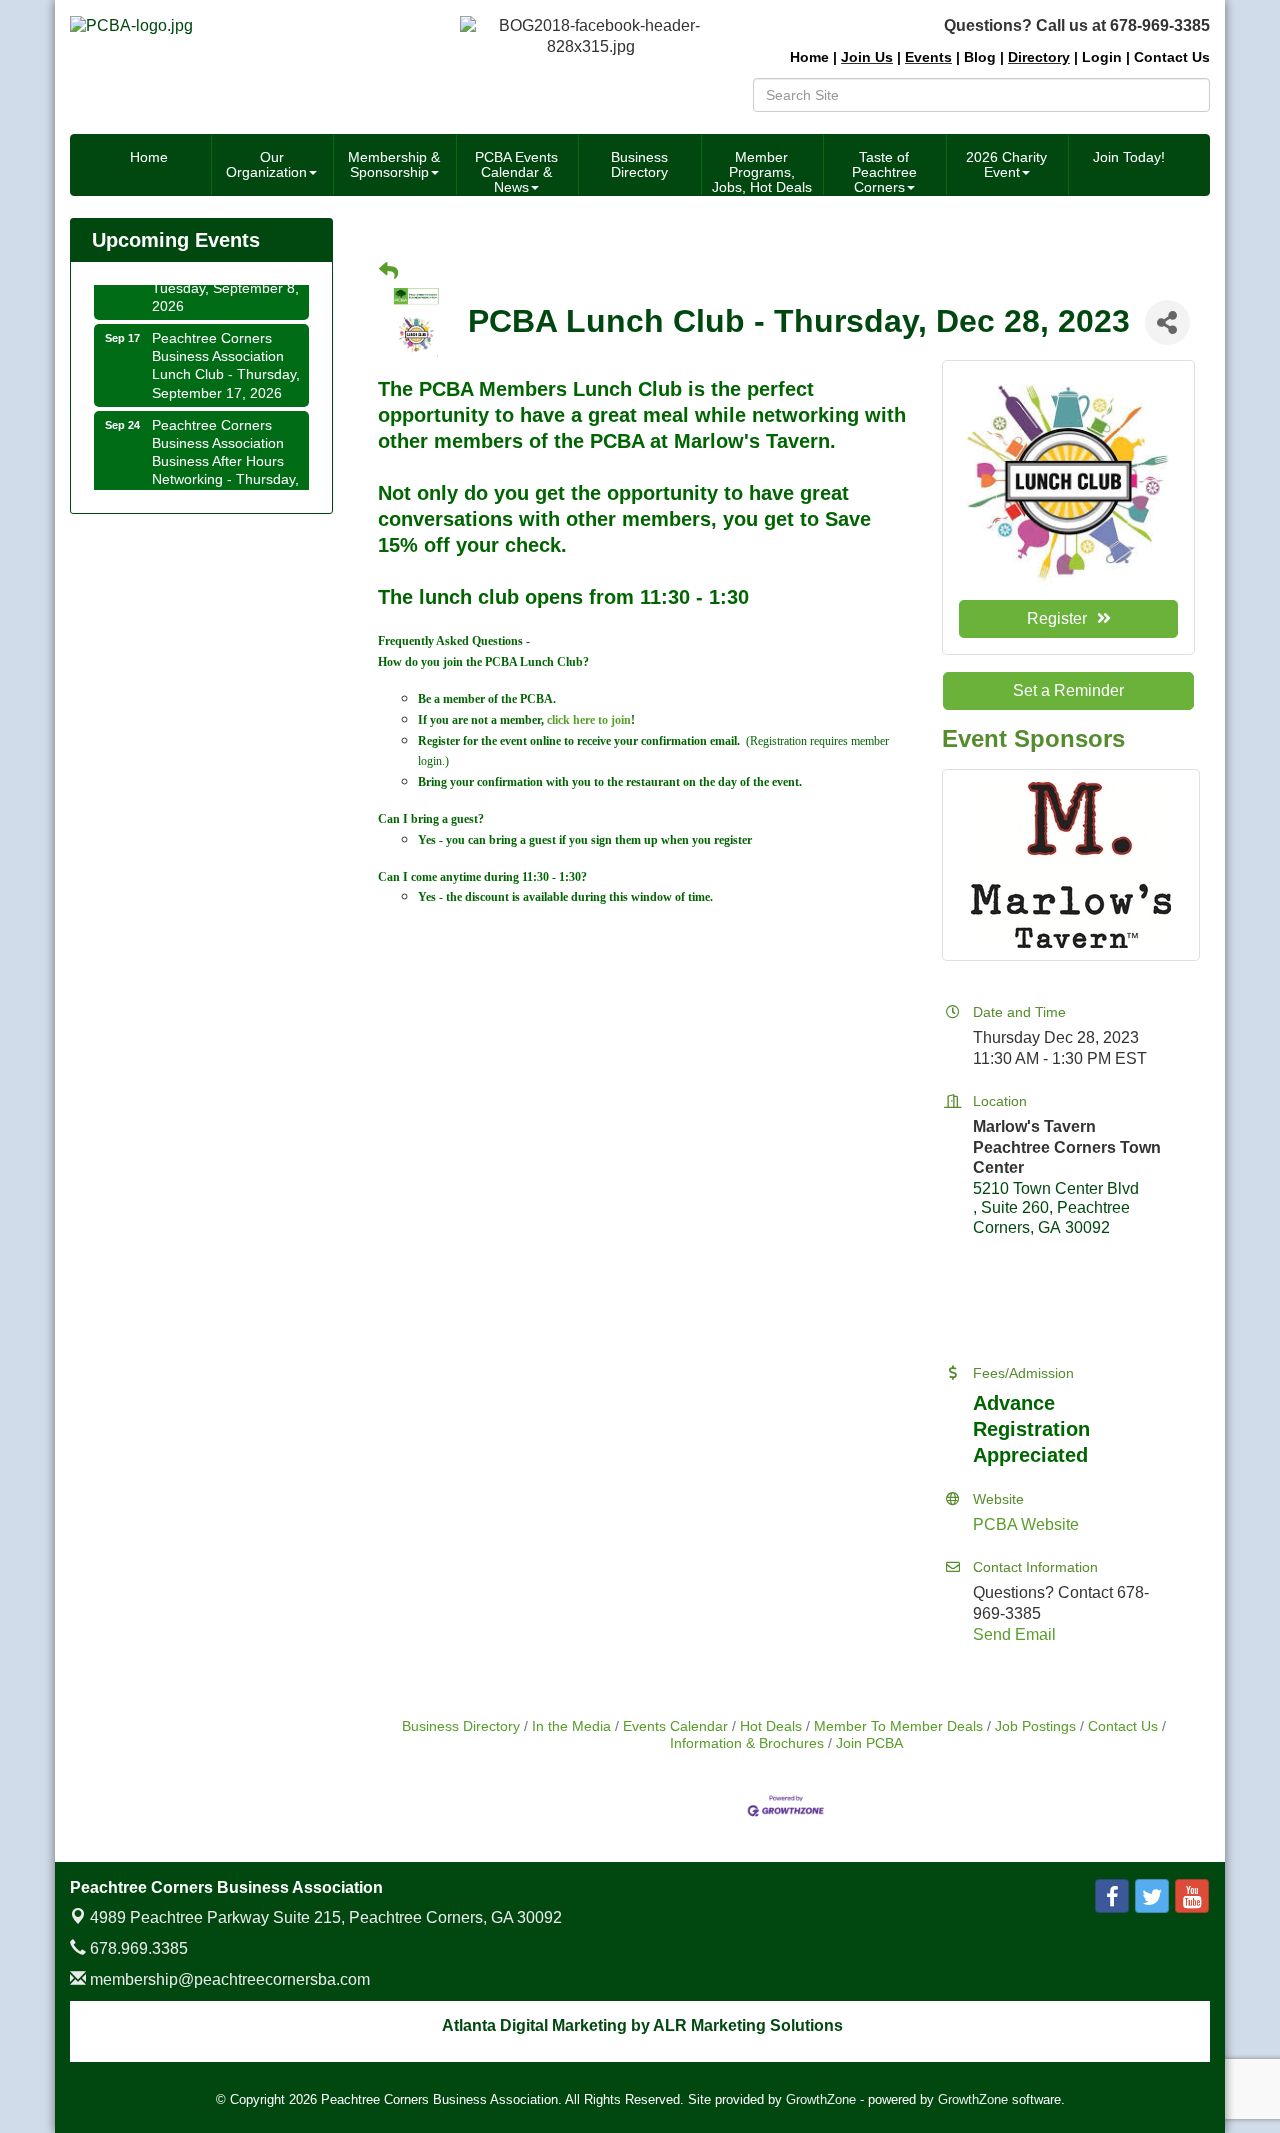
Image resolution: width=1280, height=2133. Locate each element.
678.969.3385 (137, 1948)
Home (149, 157)
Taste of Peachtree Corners (884, 172)
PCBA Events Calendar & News (516, 172)
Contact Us (1123, 1726)
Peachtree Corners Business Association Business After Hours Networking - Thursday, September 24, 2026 (225, 450)
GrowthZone (821, 2099)
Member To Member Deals (898, 1726)
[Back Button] (388, 272)
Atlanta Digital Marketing (534, 2025)
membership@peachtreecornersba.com (228, 1979)
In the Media (571, 1726)
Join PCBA (869, 1743)
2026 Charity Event (1006, 164)
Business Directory (639, 164)
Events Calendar (675, 1726)
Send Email (1014, 1634)
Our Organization (266, 164)
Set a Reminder (1068, 690)
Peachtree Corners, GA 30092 (326, 1917)
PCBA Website (1026, 1524)
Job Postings (1035, 1726)
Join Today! (1129, 157)
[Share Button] (1167, 322)
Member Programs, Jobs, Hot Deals (762, 172)
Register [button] (1057, 618)
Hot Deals (771, 1726)
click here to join (589, 720)
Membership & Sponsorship (394, 164)
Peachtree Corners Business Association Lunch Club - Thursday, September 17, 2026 (226, 354)
